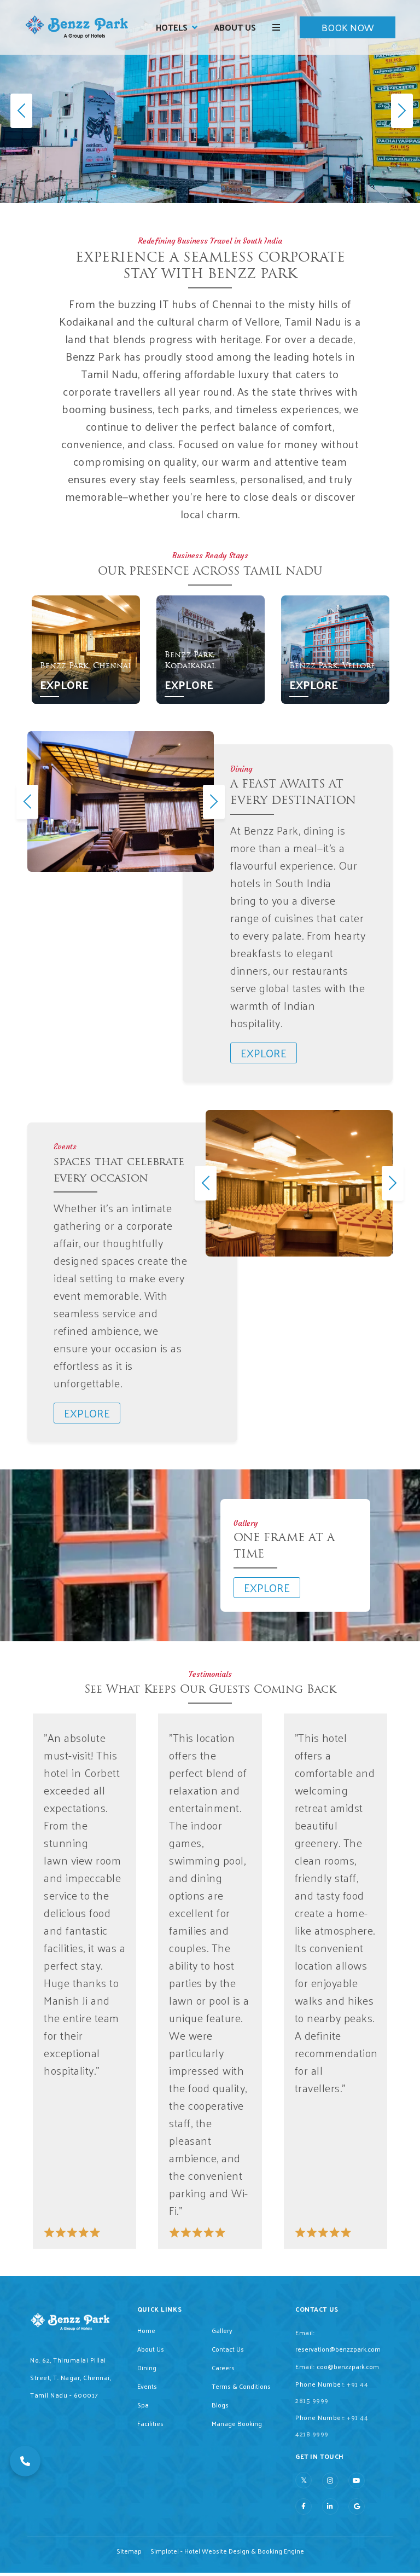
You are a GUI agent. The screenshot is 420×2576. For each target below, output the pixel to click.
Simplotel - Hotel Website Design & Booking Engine (227, 2551)
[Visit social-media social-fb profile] (304, 2506)
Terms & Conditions (241, 2386)
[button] (25, 2461)
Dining (147, 2367)
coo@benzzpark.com (348, 2366)
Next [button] (212, 801)
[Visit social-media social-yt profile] (357, 2481)
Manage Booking (237, 2423)
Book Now (348, 27)
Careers (223, 2367)
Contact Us (228, 2349)
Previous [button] (25, 801)
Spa (143, 2405)
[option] (86, 650)
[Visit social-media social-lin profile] (330, 2506)
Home (146, 2330)
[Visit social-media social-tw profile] (304, 2480)
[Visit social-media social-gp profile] (357, 2506)
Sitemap (129, 2551)
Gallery (222, 2330)
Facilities (150, 2423)
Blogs (220, 2405)
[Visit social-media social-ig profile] (330, 2481)
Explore (64, 685)
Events (147, 2386)
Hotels (172, 27)
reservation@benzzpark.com (338, 2349)
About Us (235, 27)
